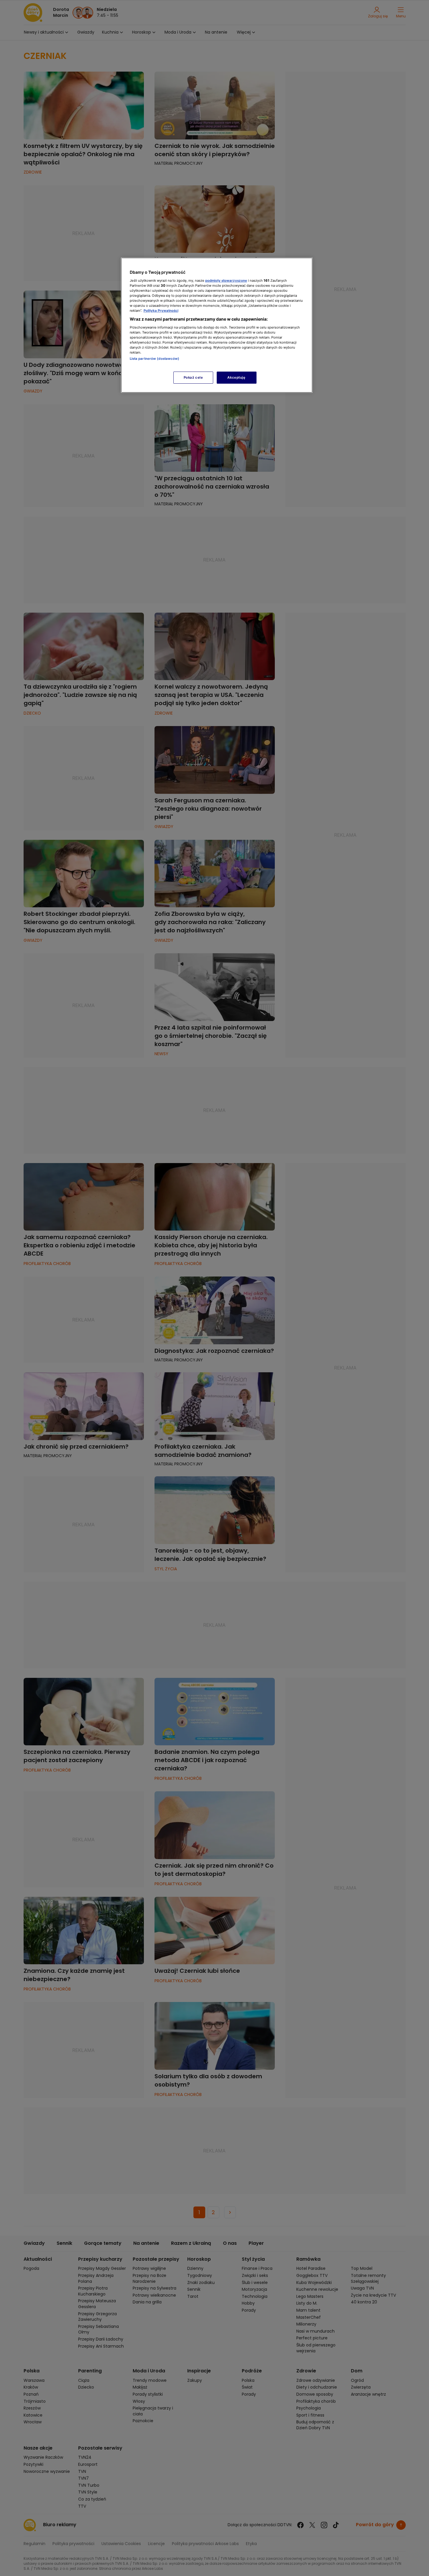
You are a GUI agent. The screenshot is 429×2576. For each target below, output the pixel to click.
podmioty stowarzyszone (226, 281)
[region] (217, 325)
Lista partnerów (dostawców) (155, 359)
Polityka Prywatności (161, 311)
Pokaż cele (193, 377)
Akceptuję (236, 377)
